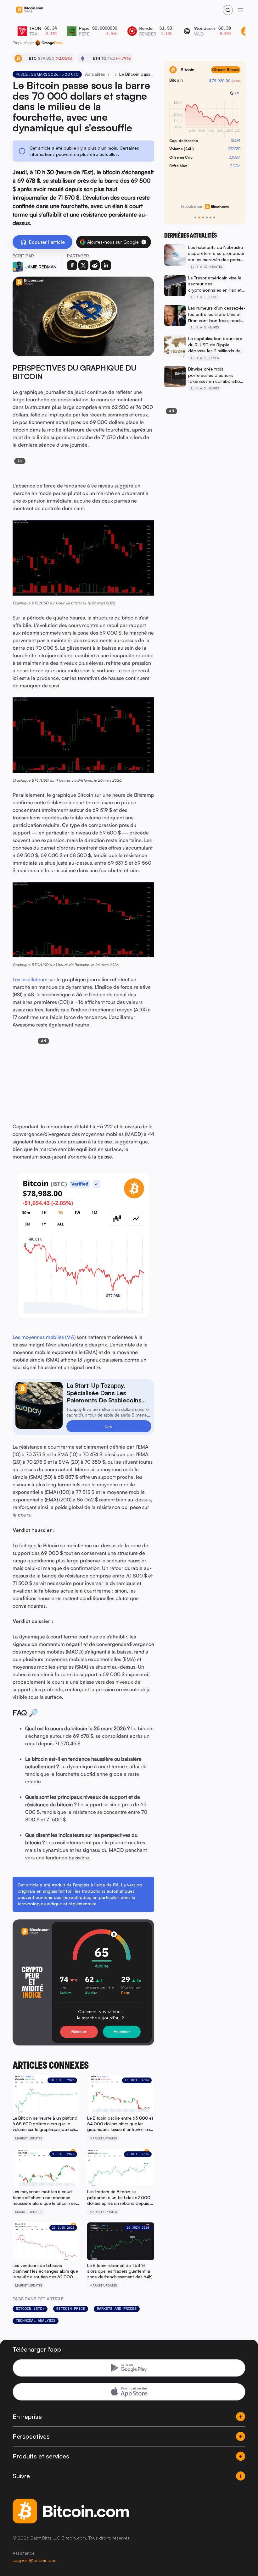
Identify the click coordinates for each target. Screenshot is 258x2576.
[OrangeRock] (49, 43)
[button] (144, 242)
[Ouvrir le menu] (240, 10)
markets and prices (117, 2309)
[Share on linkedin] (106, 265)
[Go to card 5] (210, 217)
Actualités (95, 74)
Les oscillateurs (30, 979)
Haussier (122, 2032)
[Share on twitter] (83, 265)
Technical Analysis (36, 2320)
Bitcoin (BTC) (30, 2309)
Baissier (79, 2032)
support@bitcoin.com (35, 2560)
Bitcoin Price (71, 2309)
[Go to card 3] (203, 217)
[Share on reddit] (95, 265)
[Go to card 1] (195, 217)
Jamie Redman (41, 267)
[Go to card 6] (214, 217)
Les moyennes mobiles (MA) (44, 1337)
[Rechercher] (228, 10)
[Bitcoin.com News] (30, 10)
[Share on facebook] (72, 265)
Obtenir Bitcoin (226, 70)
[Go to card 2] (199, 217)
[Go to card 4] (207, 217)
